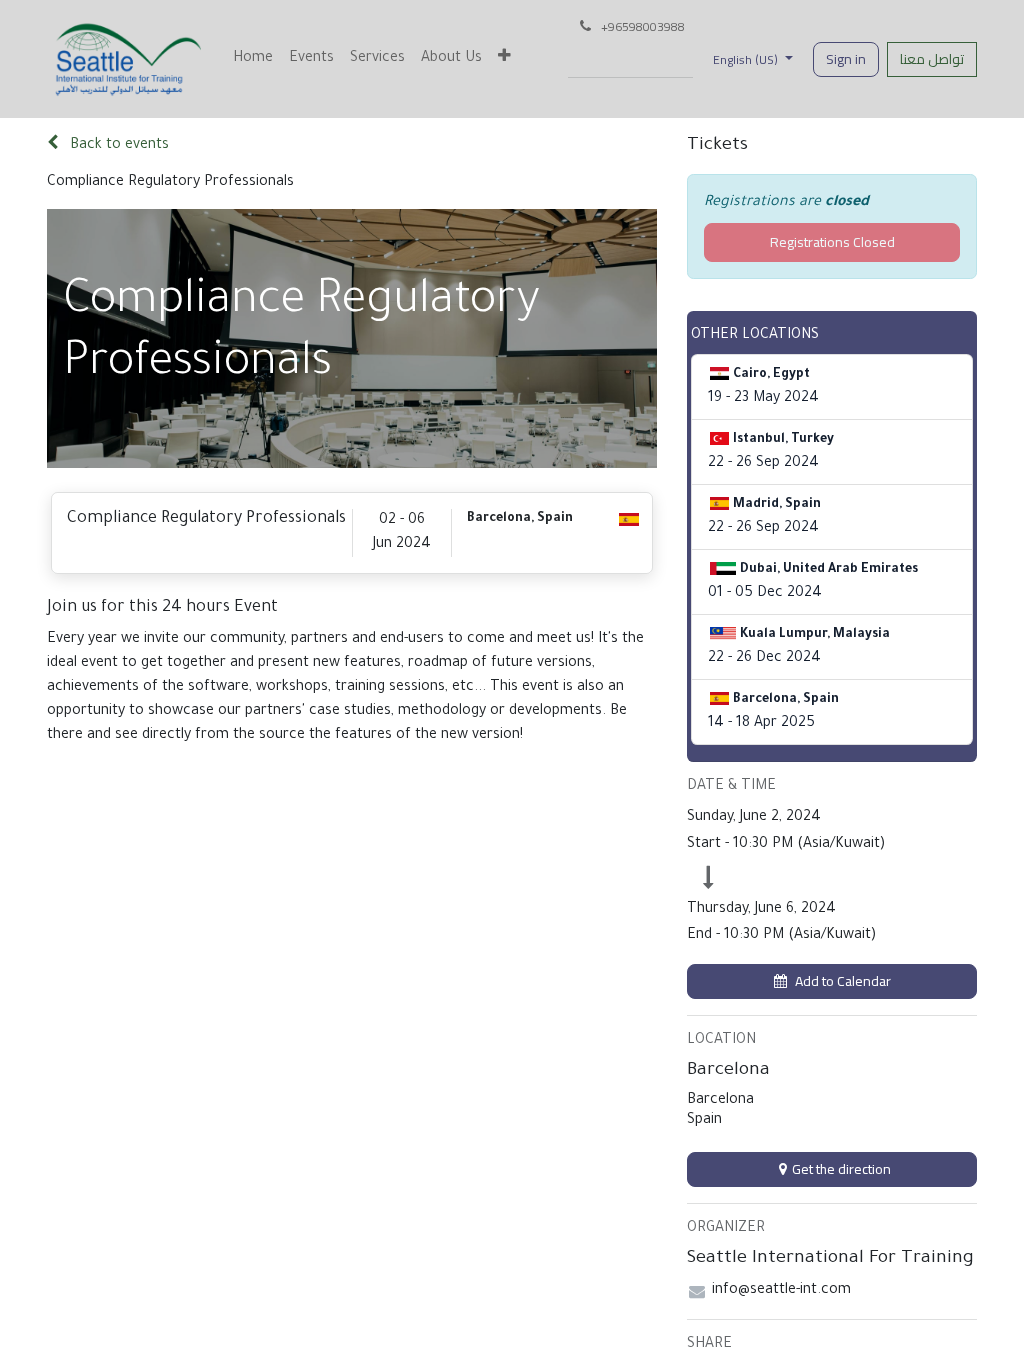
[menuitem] (253, 59)
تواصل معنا (932, 59)
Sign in (846, 59)
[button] (832, 981)
